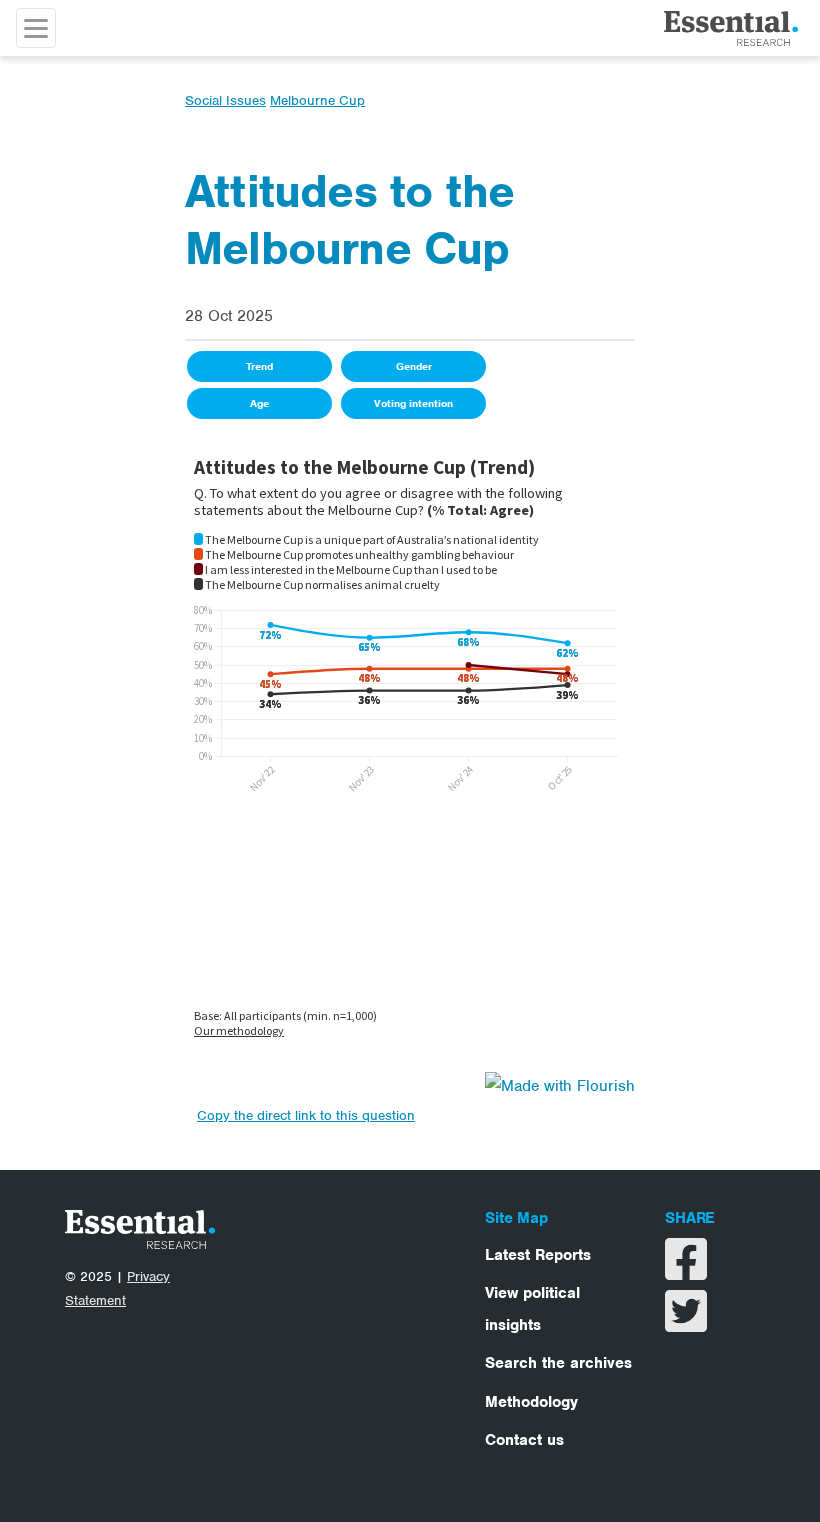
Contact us (524, 1440)
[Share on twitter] (686, 1324)
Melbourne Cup (317, 100)
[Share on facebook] (686, 1272)
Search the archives (558, 1363)
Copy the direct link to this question (306, 1115)
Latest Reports (538, 1255)
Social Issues (225, 100)
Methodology (531, 1402)
